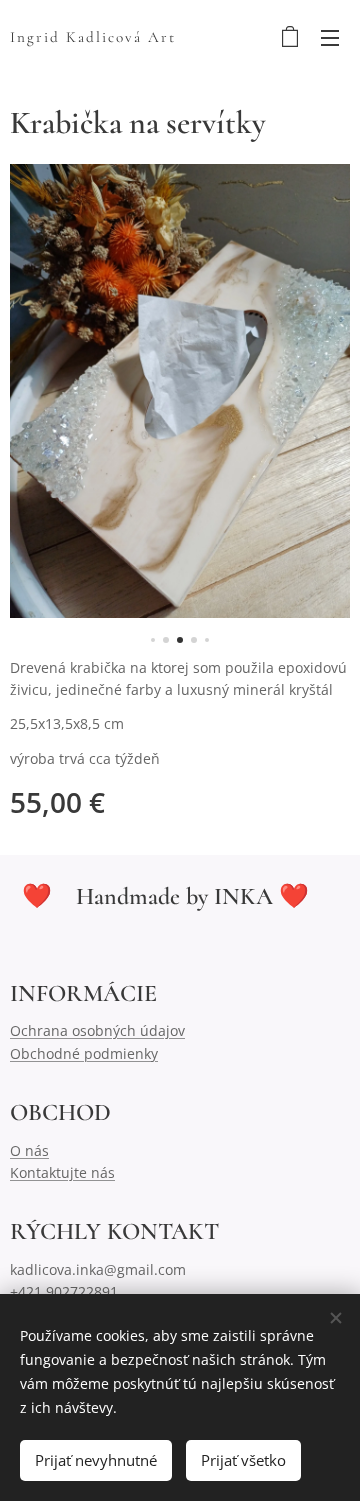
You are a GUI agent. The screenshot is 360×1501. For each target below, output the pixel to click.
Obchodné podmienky (84, 1053)
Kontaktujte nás (62, 1172)
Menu (330, 37)
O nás (29, 1150)
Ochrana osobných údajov (97, 1030)
